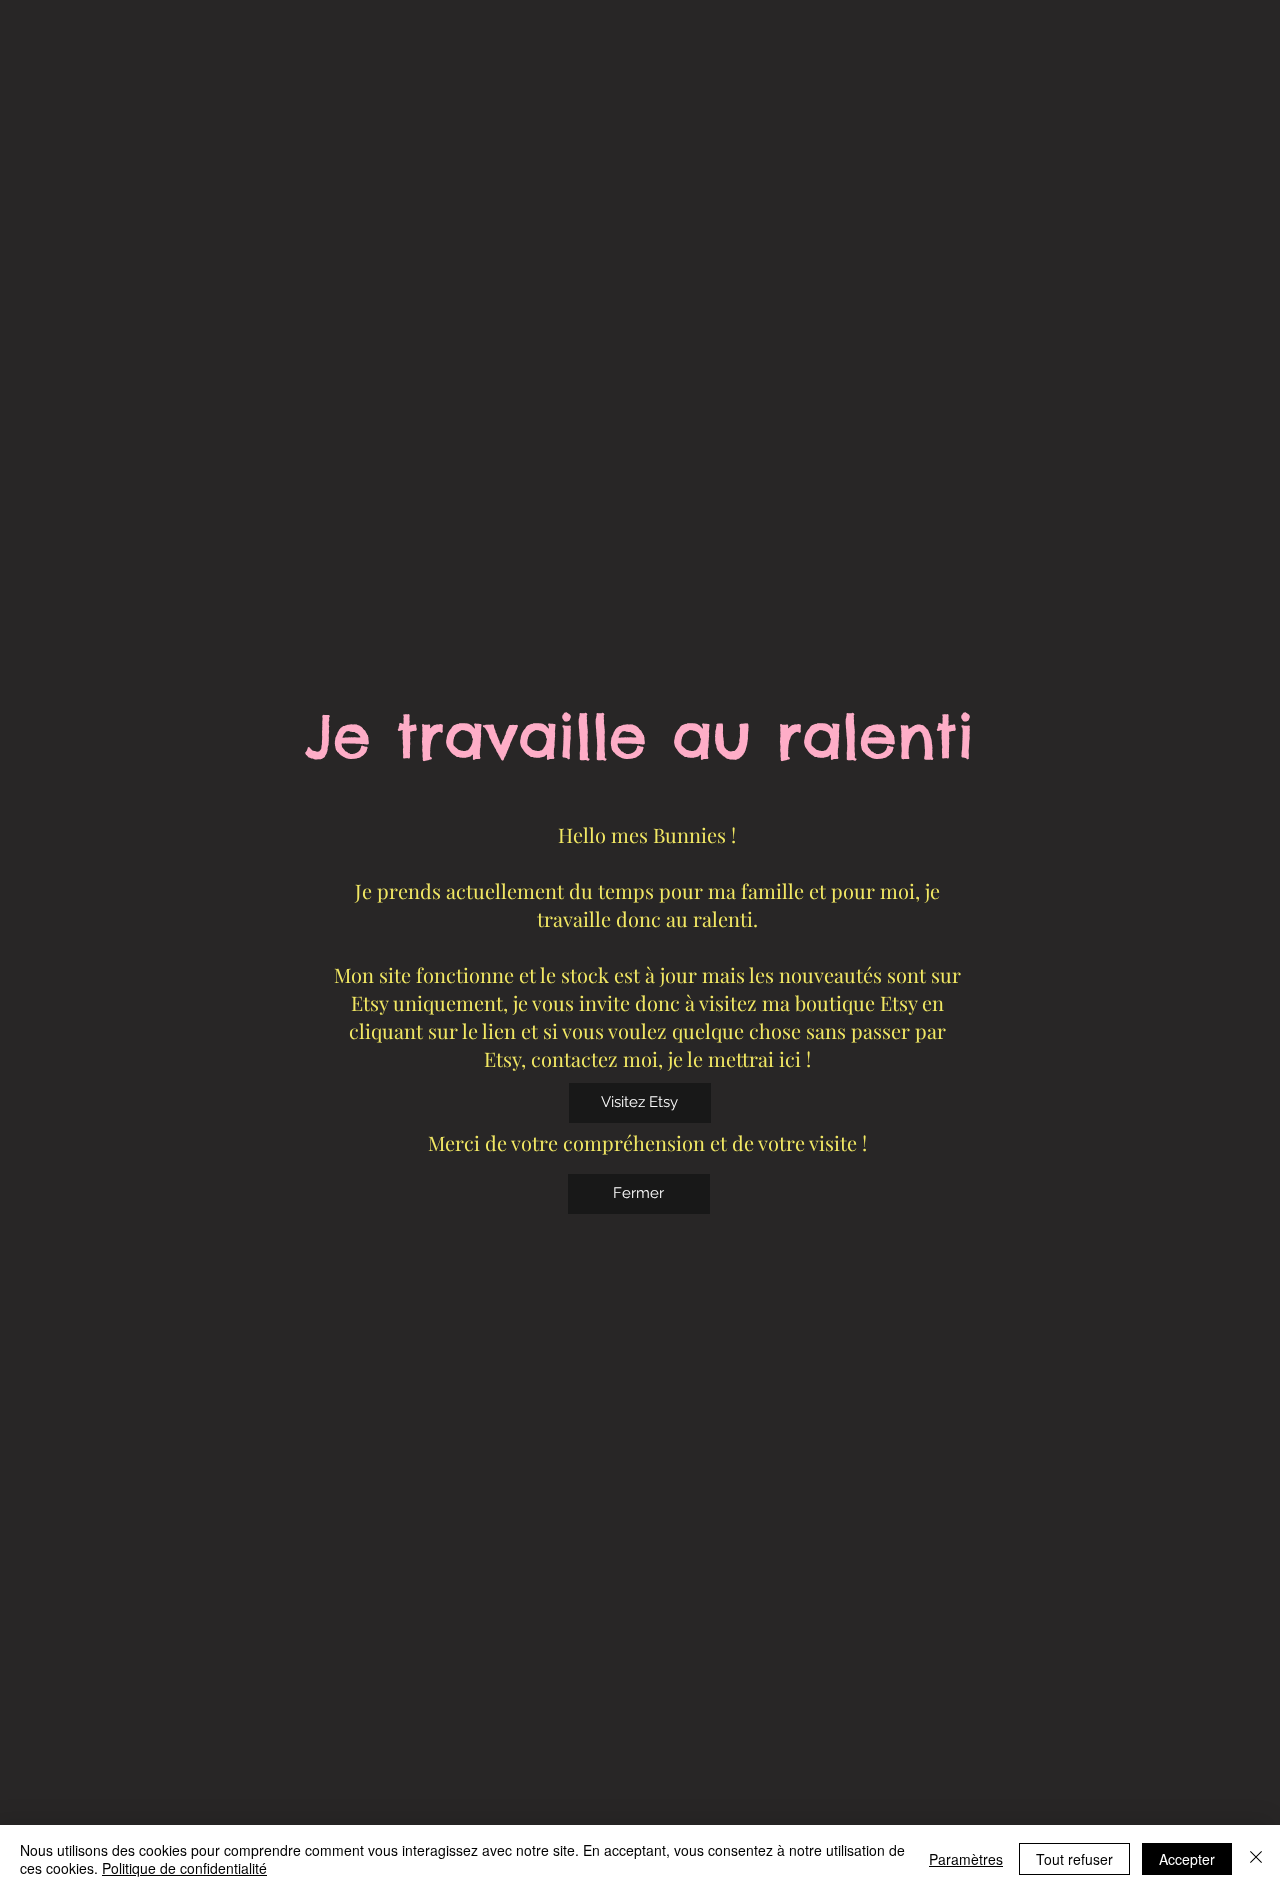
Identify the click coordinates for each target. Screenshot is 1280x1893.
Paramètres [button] (966, 1859)
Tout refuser (1074, 1859)
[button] (639, 1194)
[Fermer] (1256, 1859)
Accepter (1187, 1859)
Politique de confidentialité (184, 1868)
